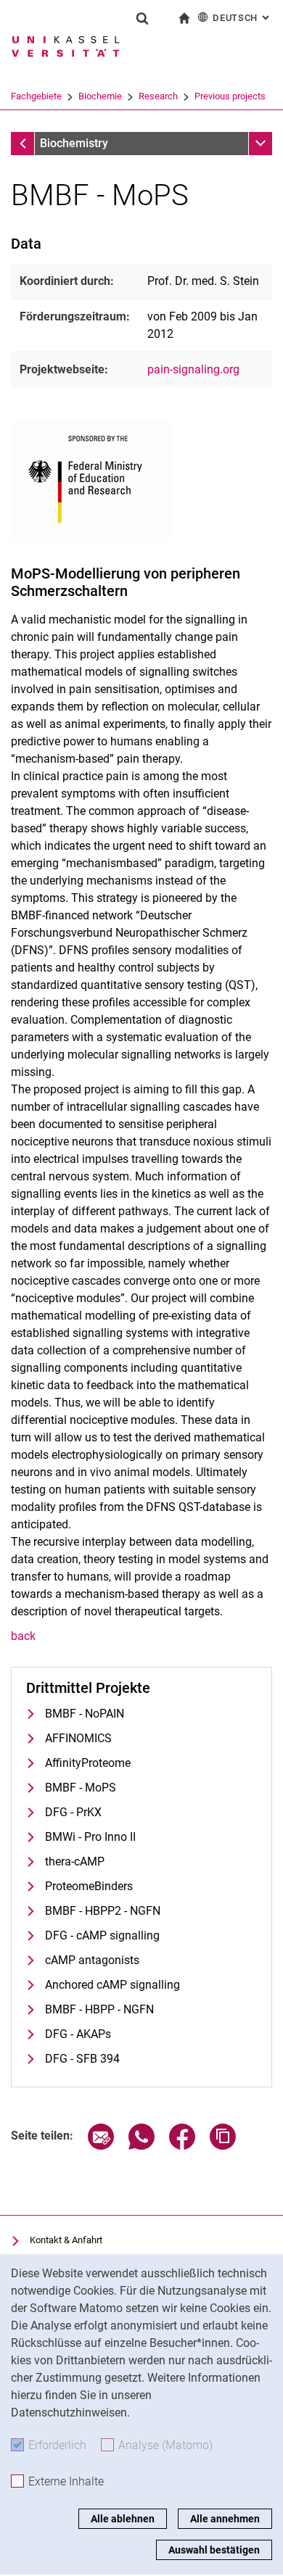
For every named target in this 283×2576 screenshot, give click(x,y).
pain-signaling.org (193, 369)
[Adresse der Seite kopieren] (223, 2146)
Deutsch (242, 18)
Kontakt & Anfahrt (66, 2240)
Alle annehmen (225, 2519)
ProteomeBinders (89, 1886)
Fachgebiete (36, 96)
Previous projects (230, 96)
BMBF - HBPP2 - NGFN (103, 1911)
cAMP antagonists (92, 1960)
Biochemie (100, 96)
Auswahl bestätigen (214, 2550)
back (23, 1636)
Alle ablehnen (123, 2519)
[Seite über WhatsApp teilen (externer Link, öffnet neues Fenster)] (141, 2146)
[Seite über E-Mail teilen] (101, 2146)
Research (158, 96)
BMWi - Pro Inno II (90, 1837)
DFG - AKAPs (78, 2034)
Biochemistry (74, 143)
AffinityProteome (88, 1763)
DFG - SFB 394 (82, 2059)
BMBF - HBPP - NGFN (99, 2009)
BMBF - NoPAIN (85, 1714)
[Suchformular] (142, 18)
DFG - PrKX (73, 1812)
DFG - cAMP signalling (102, 1935)
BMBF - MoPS (81, 1788)
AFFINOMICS (78, 1738)
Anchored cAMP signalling (112, 1985)
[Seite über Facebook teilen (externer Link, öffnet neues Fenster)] (182, 2146)
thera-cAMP (75, 1861)
